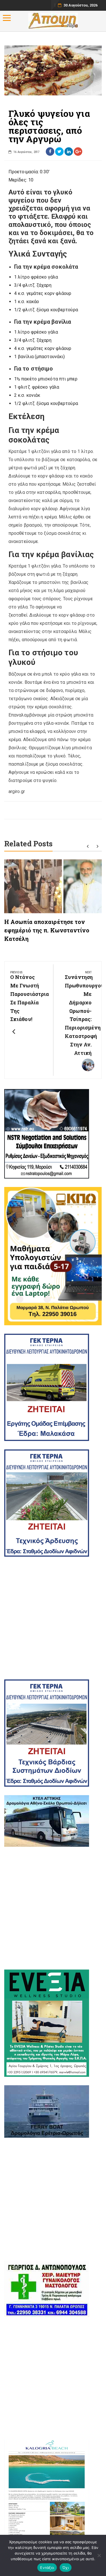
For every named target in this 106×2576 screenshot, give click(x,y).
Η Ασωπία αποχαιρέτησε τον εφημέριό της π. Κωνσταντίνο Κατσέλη (47, 930)
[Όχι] (99, 2555)
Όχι (66, 2568)
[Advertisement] (53, 1618)
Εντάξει (47, 2568)
